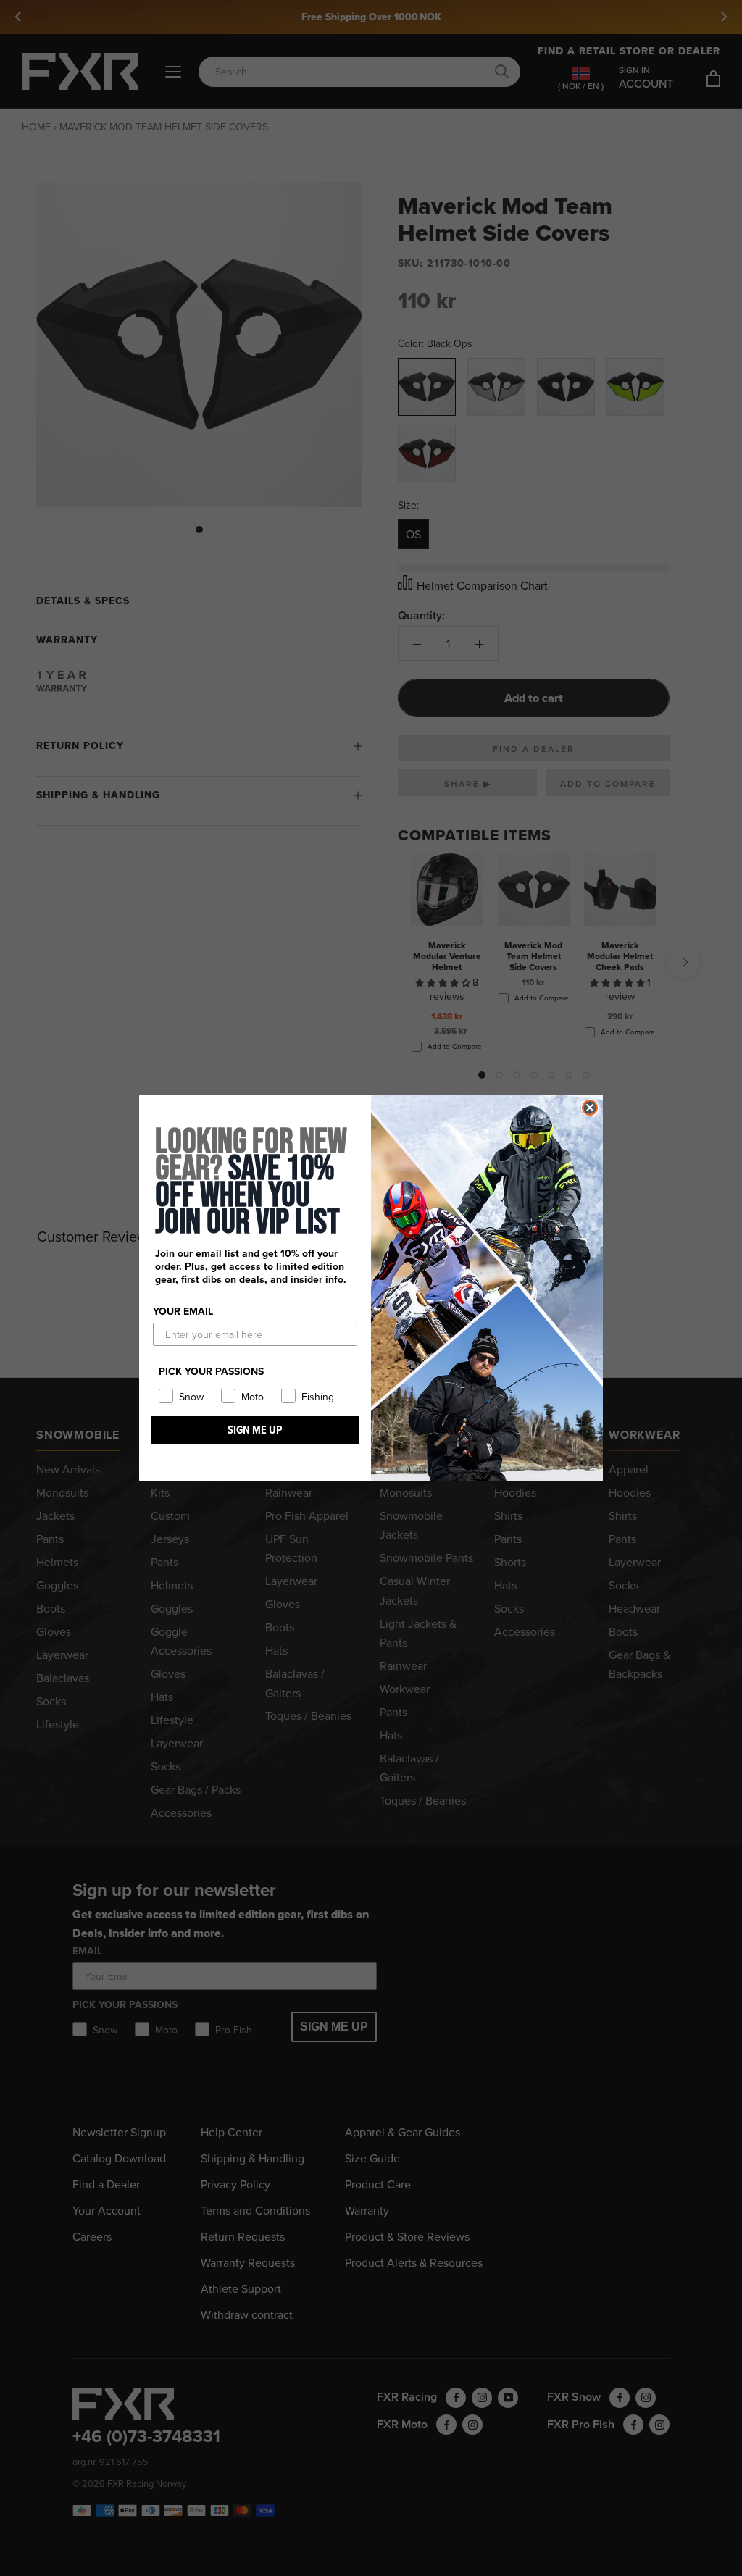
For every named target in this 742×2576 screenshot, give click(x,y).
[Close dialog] (590, 1108)
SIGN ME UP (255, 1430)
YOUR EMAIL (183, 1311)
